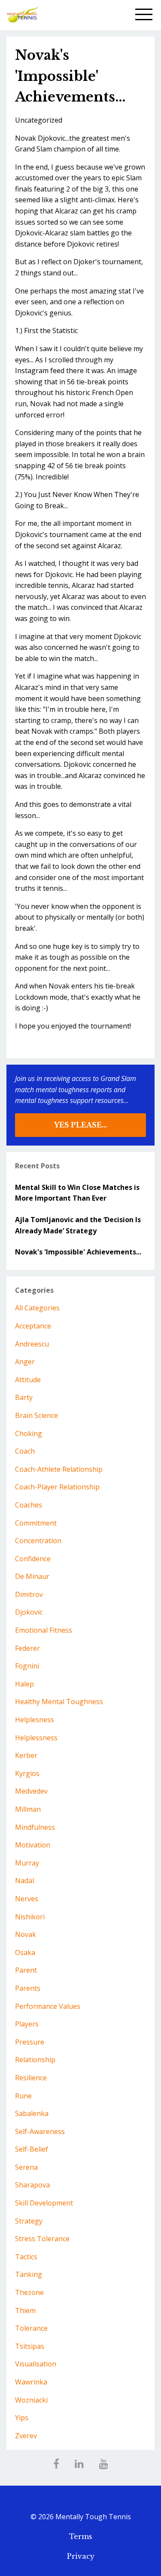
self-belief (32, 2149)
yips (22, 2418)
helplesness (35, 1720)
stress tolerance (42, 2239)
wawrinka (31, 2382)
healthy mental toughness (59, 1702)
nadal (24, 1881)
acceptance (33, 1326)
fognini (27, 1666)
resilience (31, 2078)
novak (26, 1934)
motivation (33, 1845)
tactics (26, 2257)
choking (29, 1433)
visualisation (36, 2364)
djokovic (29, 1612)
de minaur (32, 1576)
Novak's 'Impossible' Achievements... (78, 1252)
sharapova (32, 2185)
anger (25, 1362)
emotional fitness (44, 1630)
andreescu (32, 1344)
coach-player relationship (57, 1487)
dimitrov (29, 1594)
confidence (33, 1559)
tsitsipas (30, 2346)
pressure (30, 2042)
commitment (36, 1523)
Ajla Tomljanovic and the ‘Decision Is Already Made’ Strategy (78, 1225)
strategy (29, 2221)
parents (28, 1988)
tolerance (31, 2328)
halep (24, 1684)
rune (23, 2096)
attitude (28, 1380)
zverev (26, 2436)
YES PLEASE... (80, 1125)
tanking (29, 2274)
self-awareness (40, 2131)
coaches (29, 1505)
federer (27, 1648)
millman (28, 1809)
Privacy (81, 2556)
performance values (48, 2006)
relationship (35, 2060)
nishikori (30, 1917)
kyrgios (27, 1773)
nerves (27, 1899)
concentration (38, 1541)
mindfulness (35, 1827)
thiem (25, 2310)
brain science (36, 1415)
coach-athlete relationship (59, 1469)
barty (24, 1397)
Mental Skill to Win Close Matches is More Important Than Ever (77, 1193)
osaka (25, 1952)
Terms (81, 2536)
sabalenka (32, 2113)
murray (27, 1863)
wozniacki (31, 2400)
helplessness (36, 1738)
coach (25, 1451)
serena (26, 2167)
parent (26, 1970)
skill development (44, 2203)
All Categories (37, 1308)
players (27, 2024)
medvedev (31, 1791)
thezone (29, 2292)
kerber (26, 1755)
